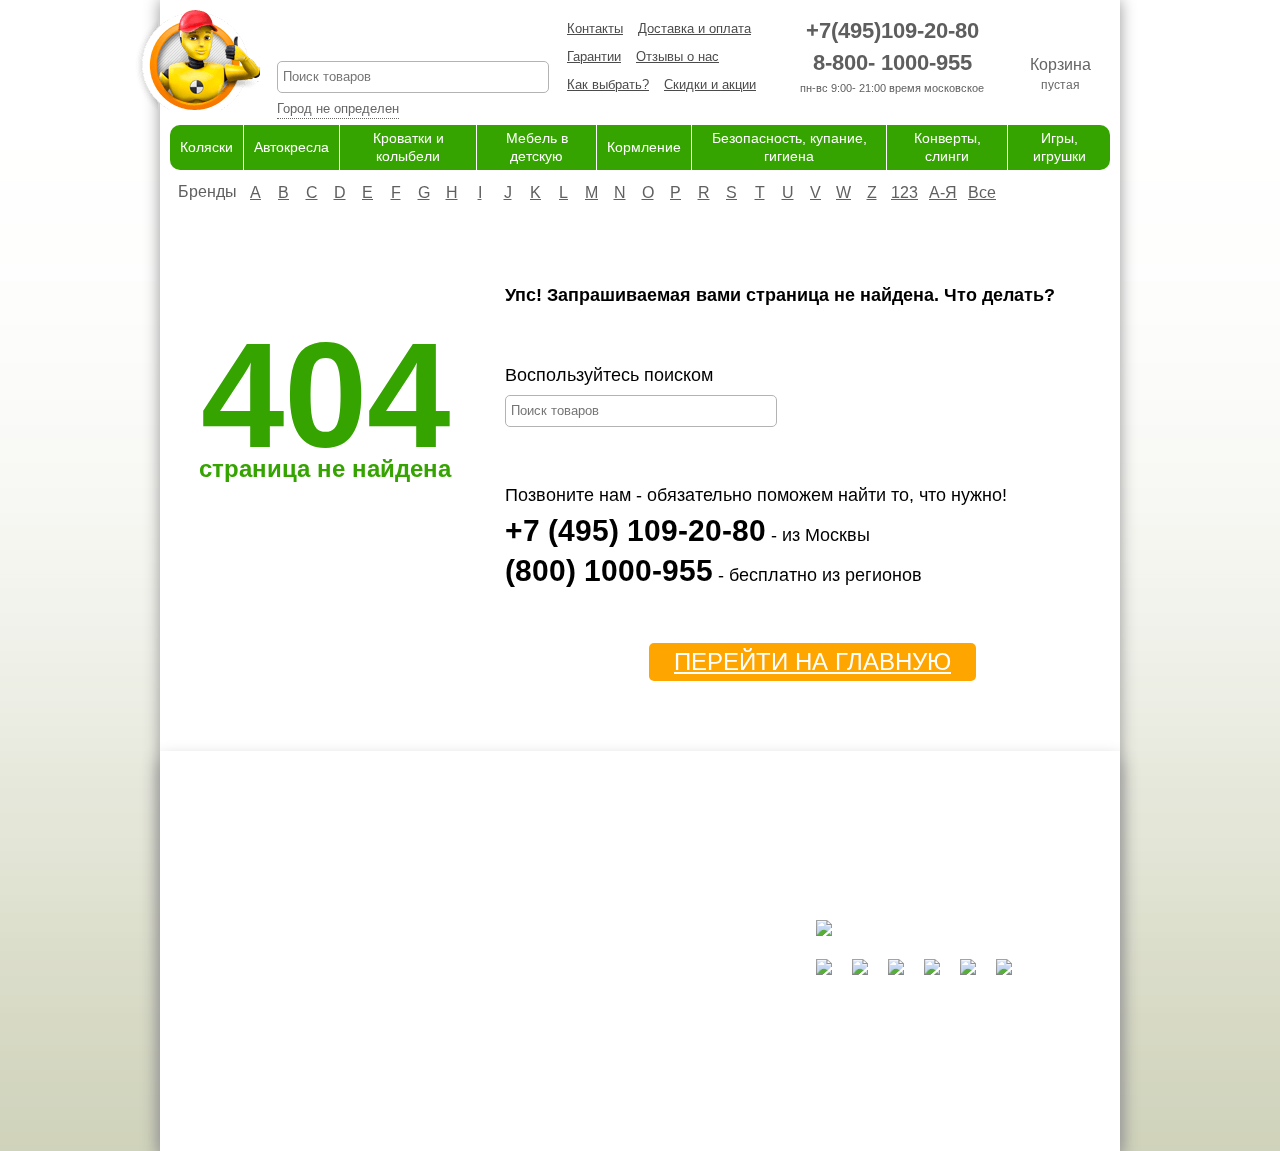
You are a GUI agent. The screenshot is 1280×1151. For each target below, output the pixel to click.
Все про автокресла (493, 958)
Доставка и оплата (694, 28)
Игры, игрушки (629, 1095)
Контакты (595, 28)
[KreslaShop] (198, 60)
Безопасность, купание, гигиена (682, 1056)
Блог (447, 997)
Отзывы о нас (677, 56)
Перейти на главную (812, 661)
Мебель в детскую (642, 1017)
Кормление (644, 147)
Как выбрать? (608, 84)
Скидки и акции (710, 84)
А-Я (943, 192)
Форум (453, 978)
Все (982, 192)
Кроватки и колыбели (650, 997)
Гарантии (594, 56)
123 (904, 192)
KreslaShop (413, 35)
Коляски (206, 147)
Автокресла (291, 147)
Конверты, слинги (639, 1075)
